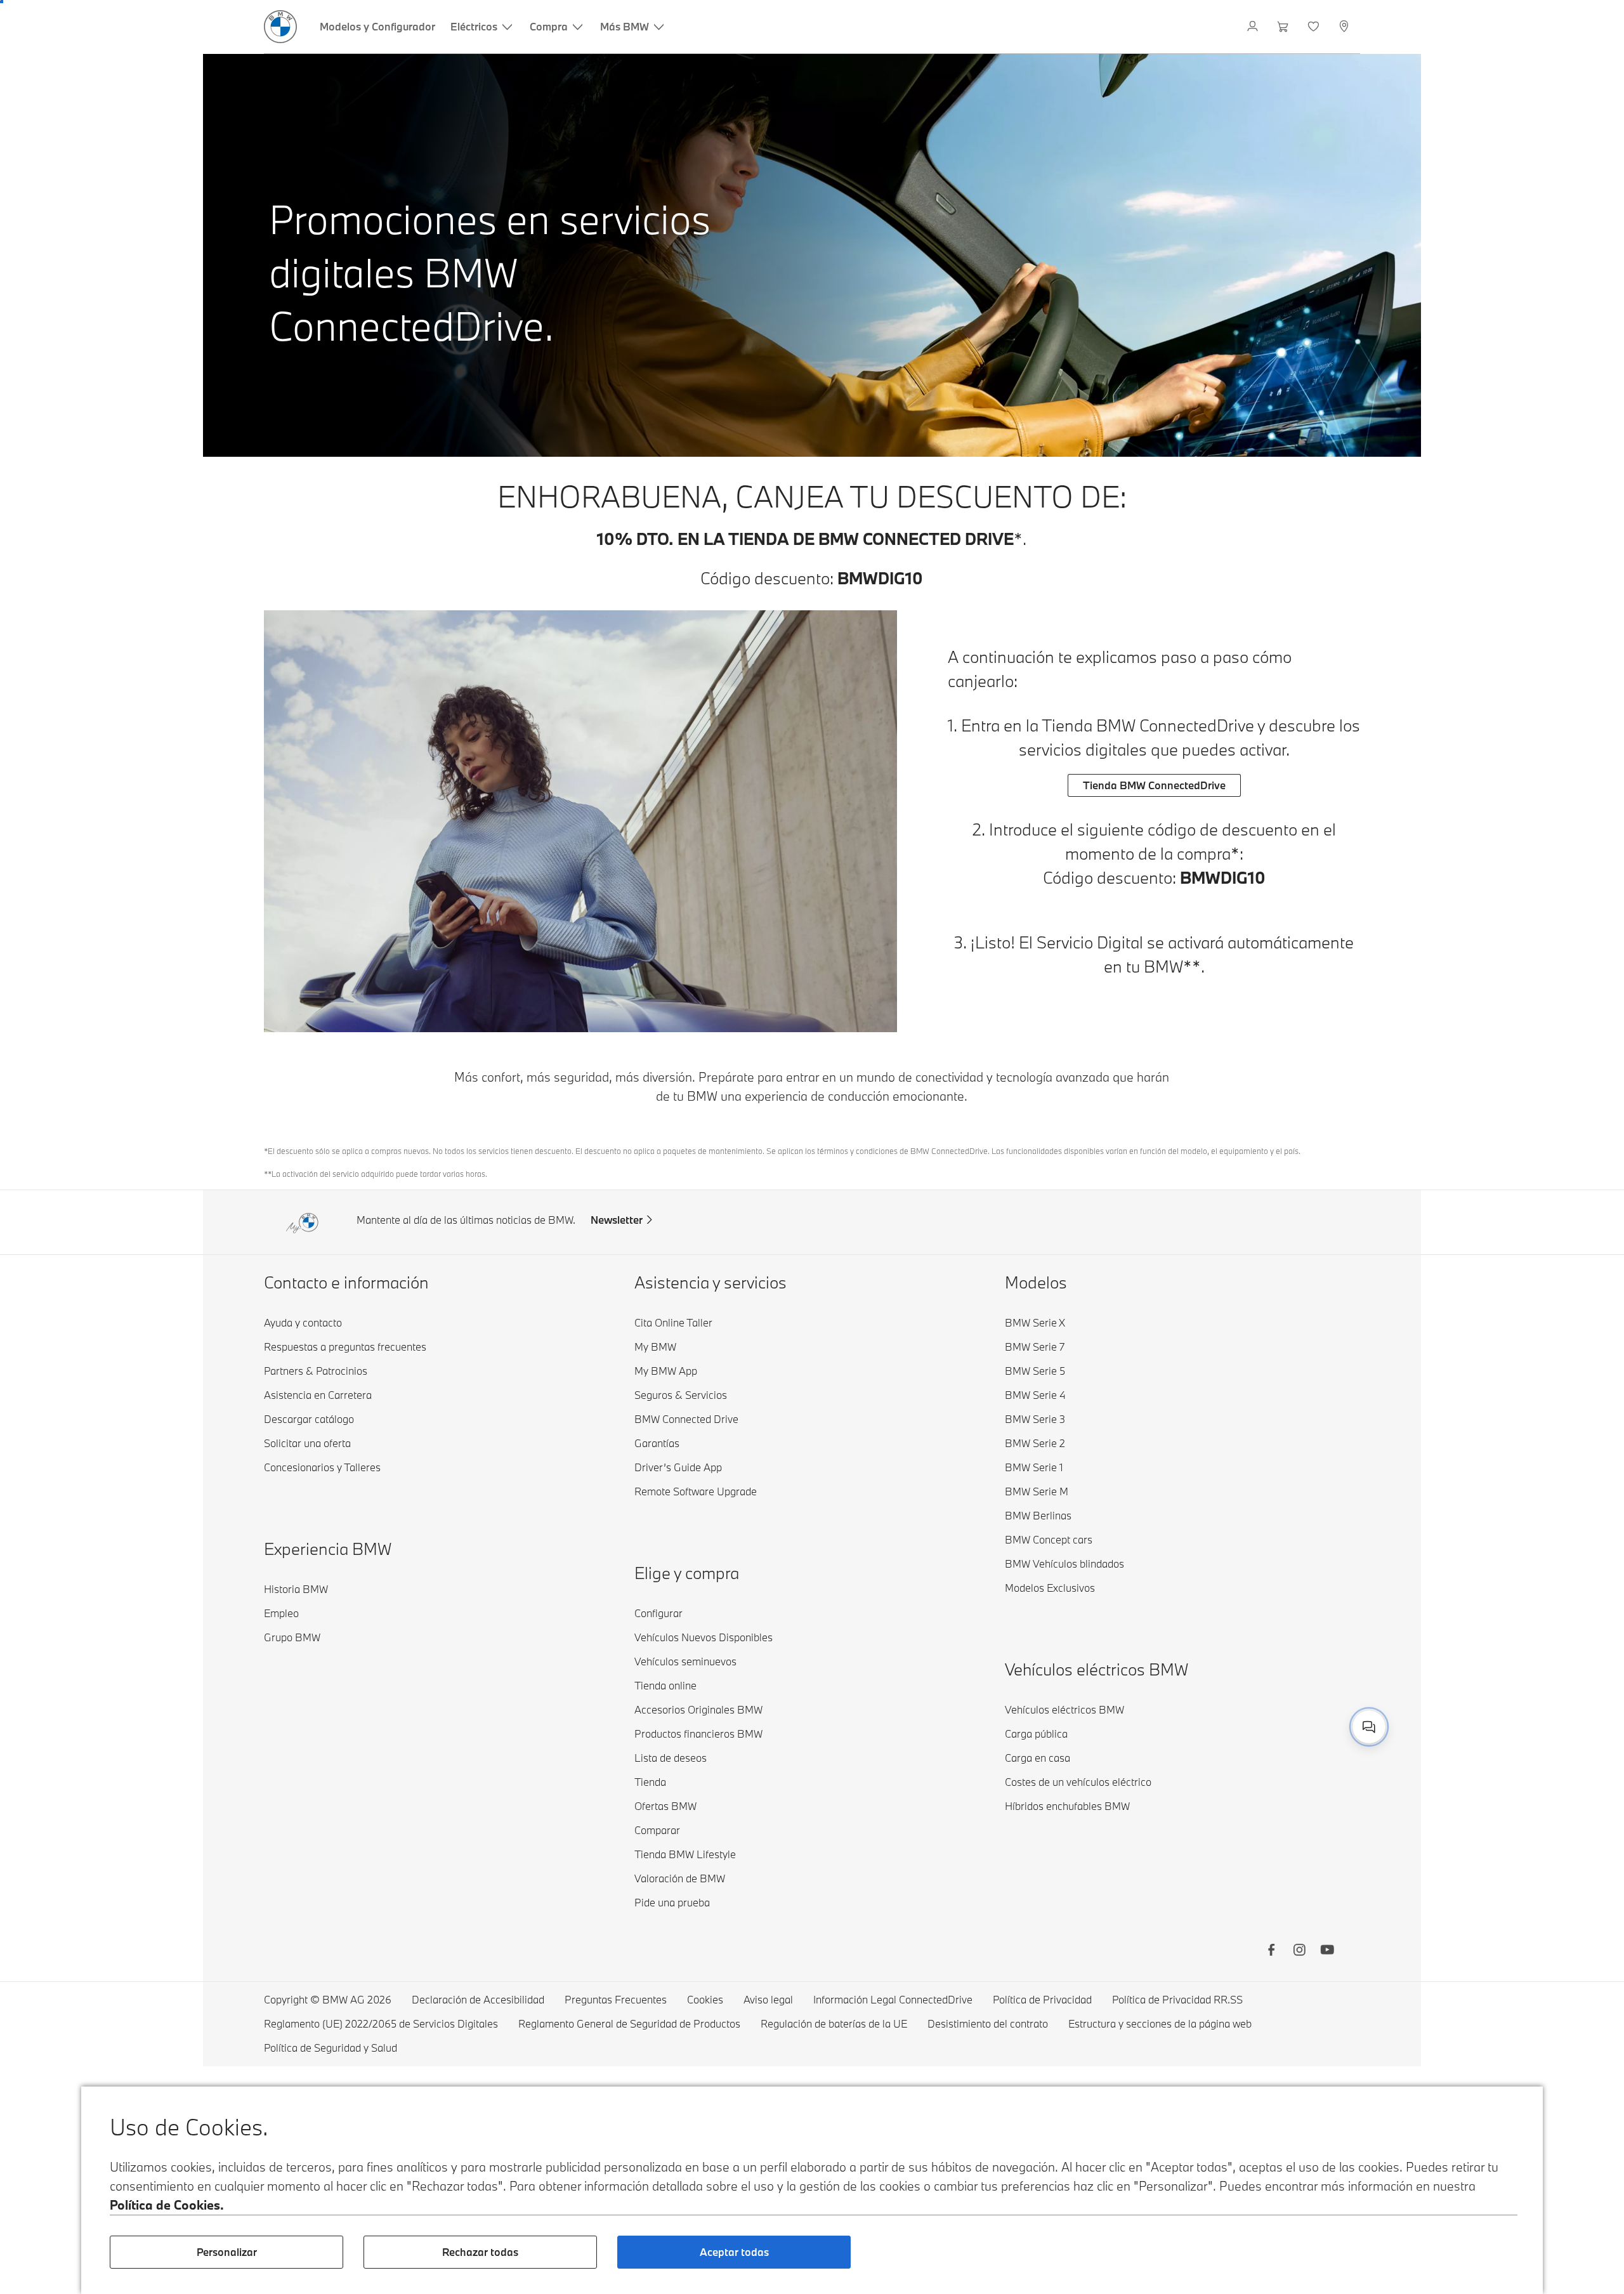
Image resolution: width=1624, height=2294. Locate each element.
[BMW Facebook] (1271, 1951)
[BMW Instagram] (1299, 1951)
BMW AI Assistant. (1318, 1725)
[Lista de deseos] (1315, 27)
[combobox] (1369, 1727)
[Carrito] (1284, 27)
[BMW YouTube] (1327, 1951)
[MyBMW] (1254, 27)
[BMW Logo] (280, 27)
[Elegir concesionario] (1345, 27)
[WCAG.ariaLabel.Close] (1344, 1712)
